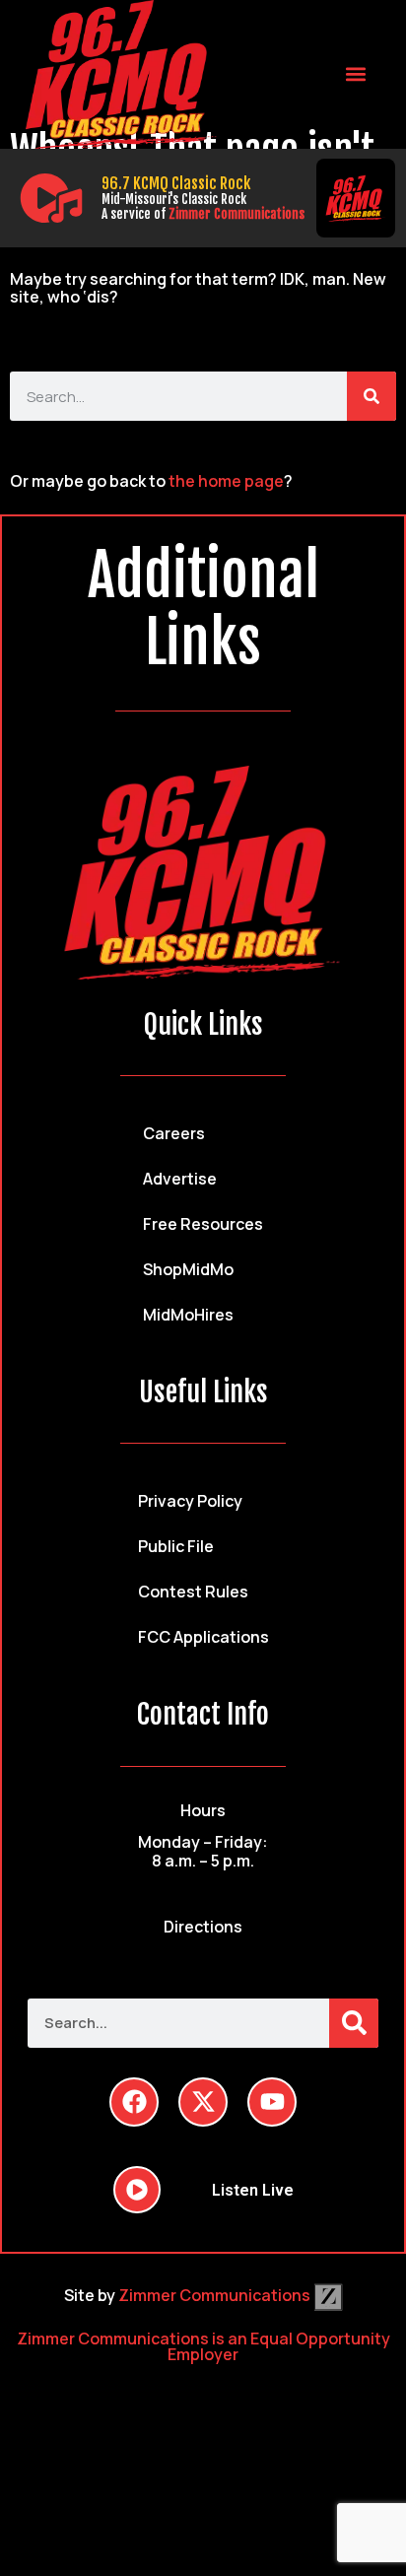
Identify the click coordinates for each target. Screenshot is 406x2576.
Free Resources (203, 1224)
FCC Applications (203, 1637)
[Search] (372, 396)
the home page (226, 481)
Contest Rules (193, 1592)
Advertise (180, 1179)
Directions (203, 1927)
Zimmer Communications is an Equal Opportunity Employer (203, 2346)
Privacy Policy (190, 1501)
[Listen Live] (51, 198)
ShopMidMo (188, 1269)
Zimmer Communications (237, 214)
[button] (355, 74)
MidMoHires (188, 1315)
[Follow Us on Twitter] (203, 2102)
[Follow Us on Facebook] (134, 2102)
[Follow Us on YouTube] (272, 2102)
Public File (176, 1546)
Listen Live (253, 2190)
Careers (174, 1133)
